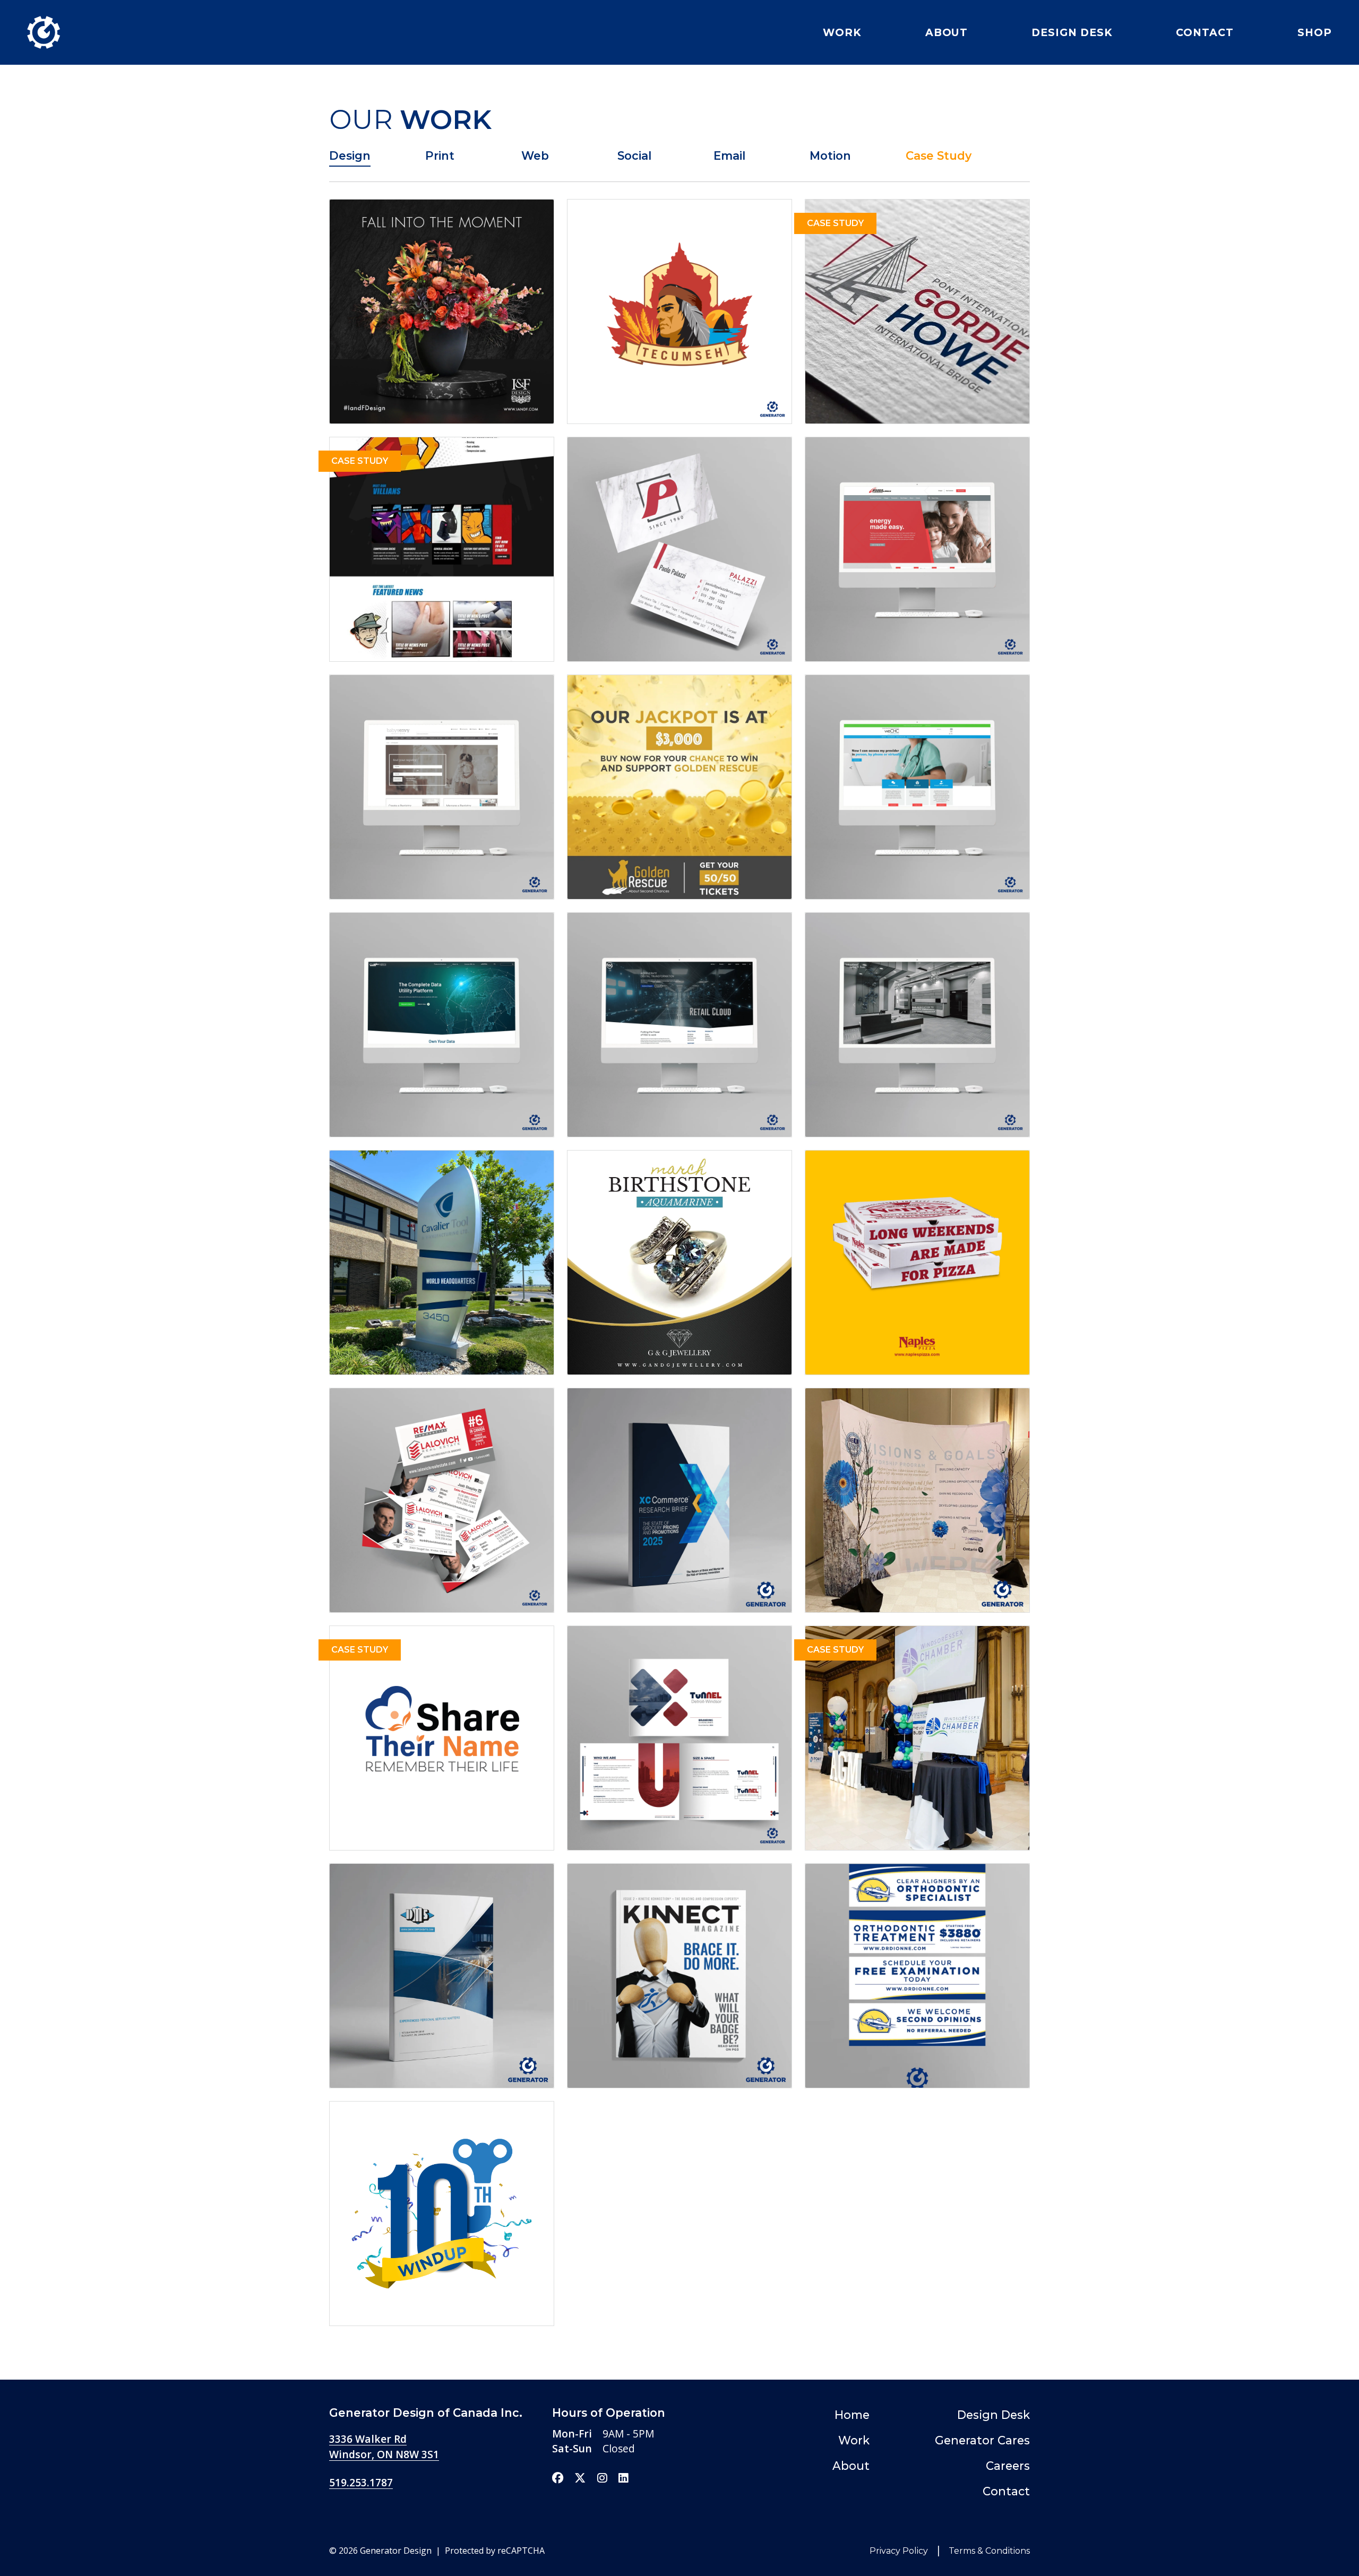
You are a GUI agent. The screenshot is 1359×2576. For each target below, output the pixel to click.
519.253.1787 (361, 2482)
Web (535, 155)
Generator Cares (982, 2440)
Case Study (939, 155)
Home (852, 2415)
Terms (988, 2551)
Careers (1008, 2466)
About (947, 32)
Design (350, 155)
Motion (830, 155)
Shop (1315, 32)
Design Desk (1072, 32)
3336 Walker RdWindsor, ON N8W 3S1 (384, 2447)
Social (634, 155)
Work (842, 32)
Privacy (899, 2551)
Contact (1205, 32)
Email (729, 155)
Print (440, 155)
